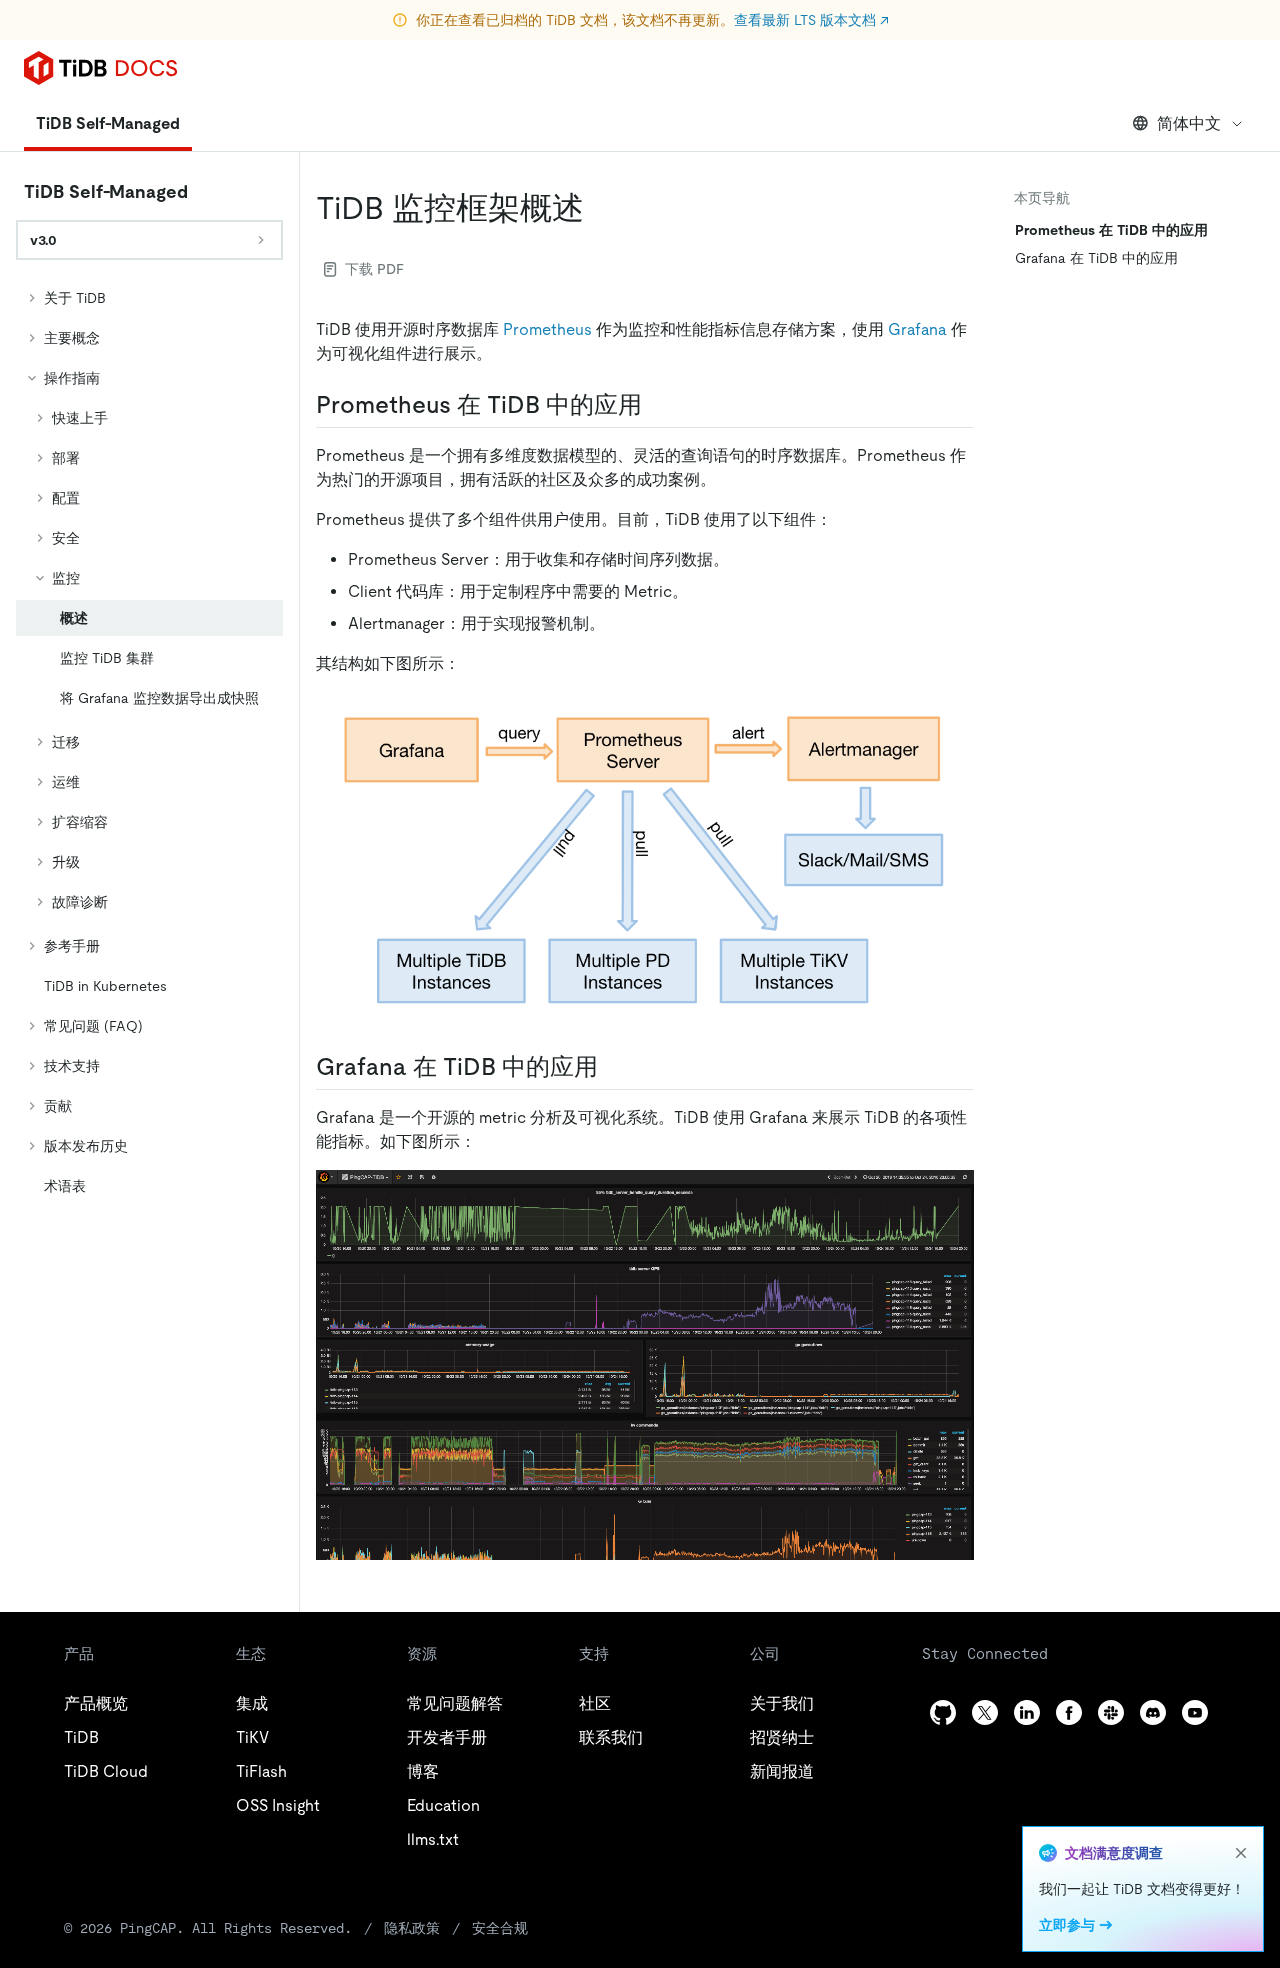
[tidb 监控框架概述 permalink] (600, 208)
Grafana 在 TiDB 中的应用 (1096, 258)
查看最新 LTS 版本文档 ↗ (811, 20)
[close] (1241, 1853)
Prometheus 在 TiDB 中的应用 (1111, 230)
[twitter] (985, 1712)
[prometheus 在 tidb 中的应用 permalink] (658, 405)
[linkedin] (1027, 1712)
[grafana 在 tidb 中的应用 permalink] (614, 1067)
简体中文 (1189, 123)
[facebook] (1069, 1712)
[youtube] (1195, 1712)
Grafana (917, 329)
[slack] (1111, 1712)
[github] (943, 1712)
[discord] (1153, 1712)
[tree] (149, 742)
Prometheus (547, 329)
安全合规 (500, 1928)
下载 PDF (374, 269)
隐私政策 (412, 1928)
